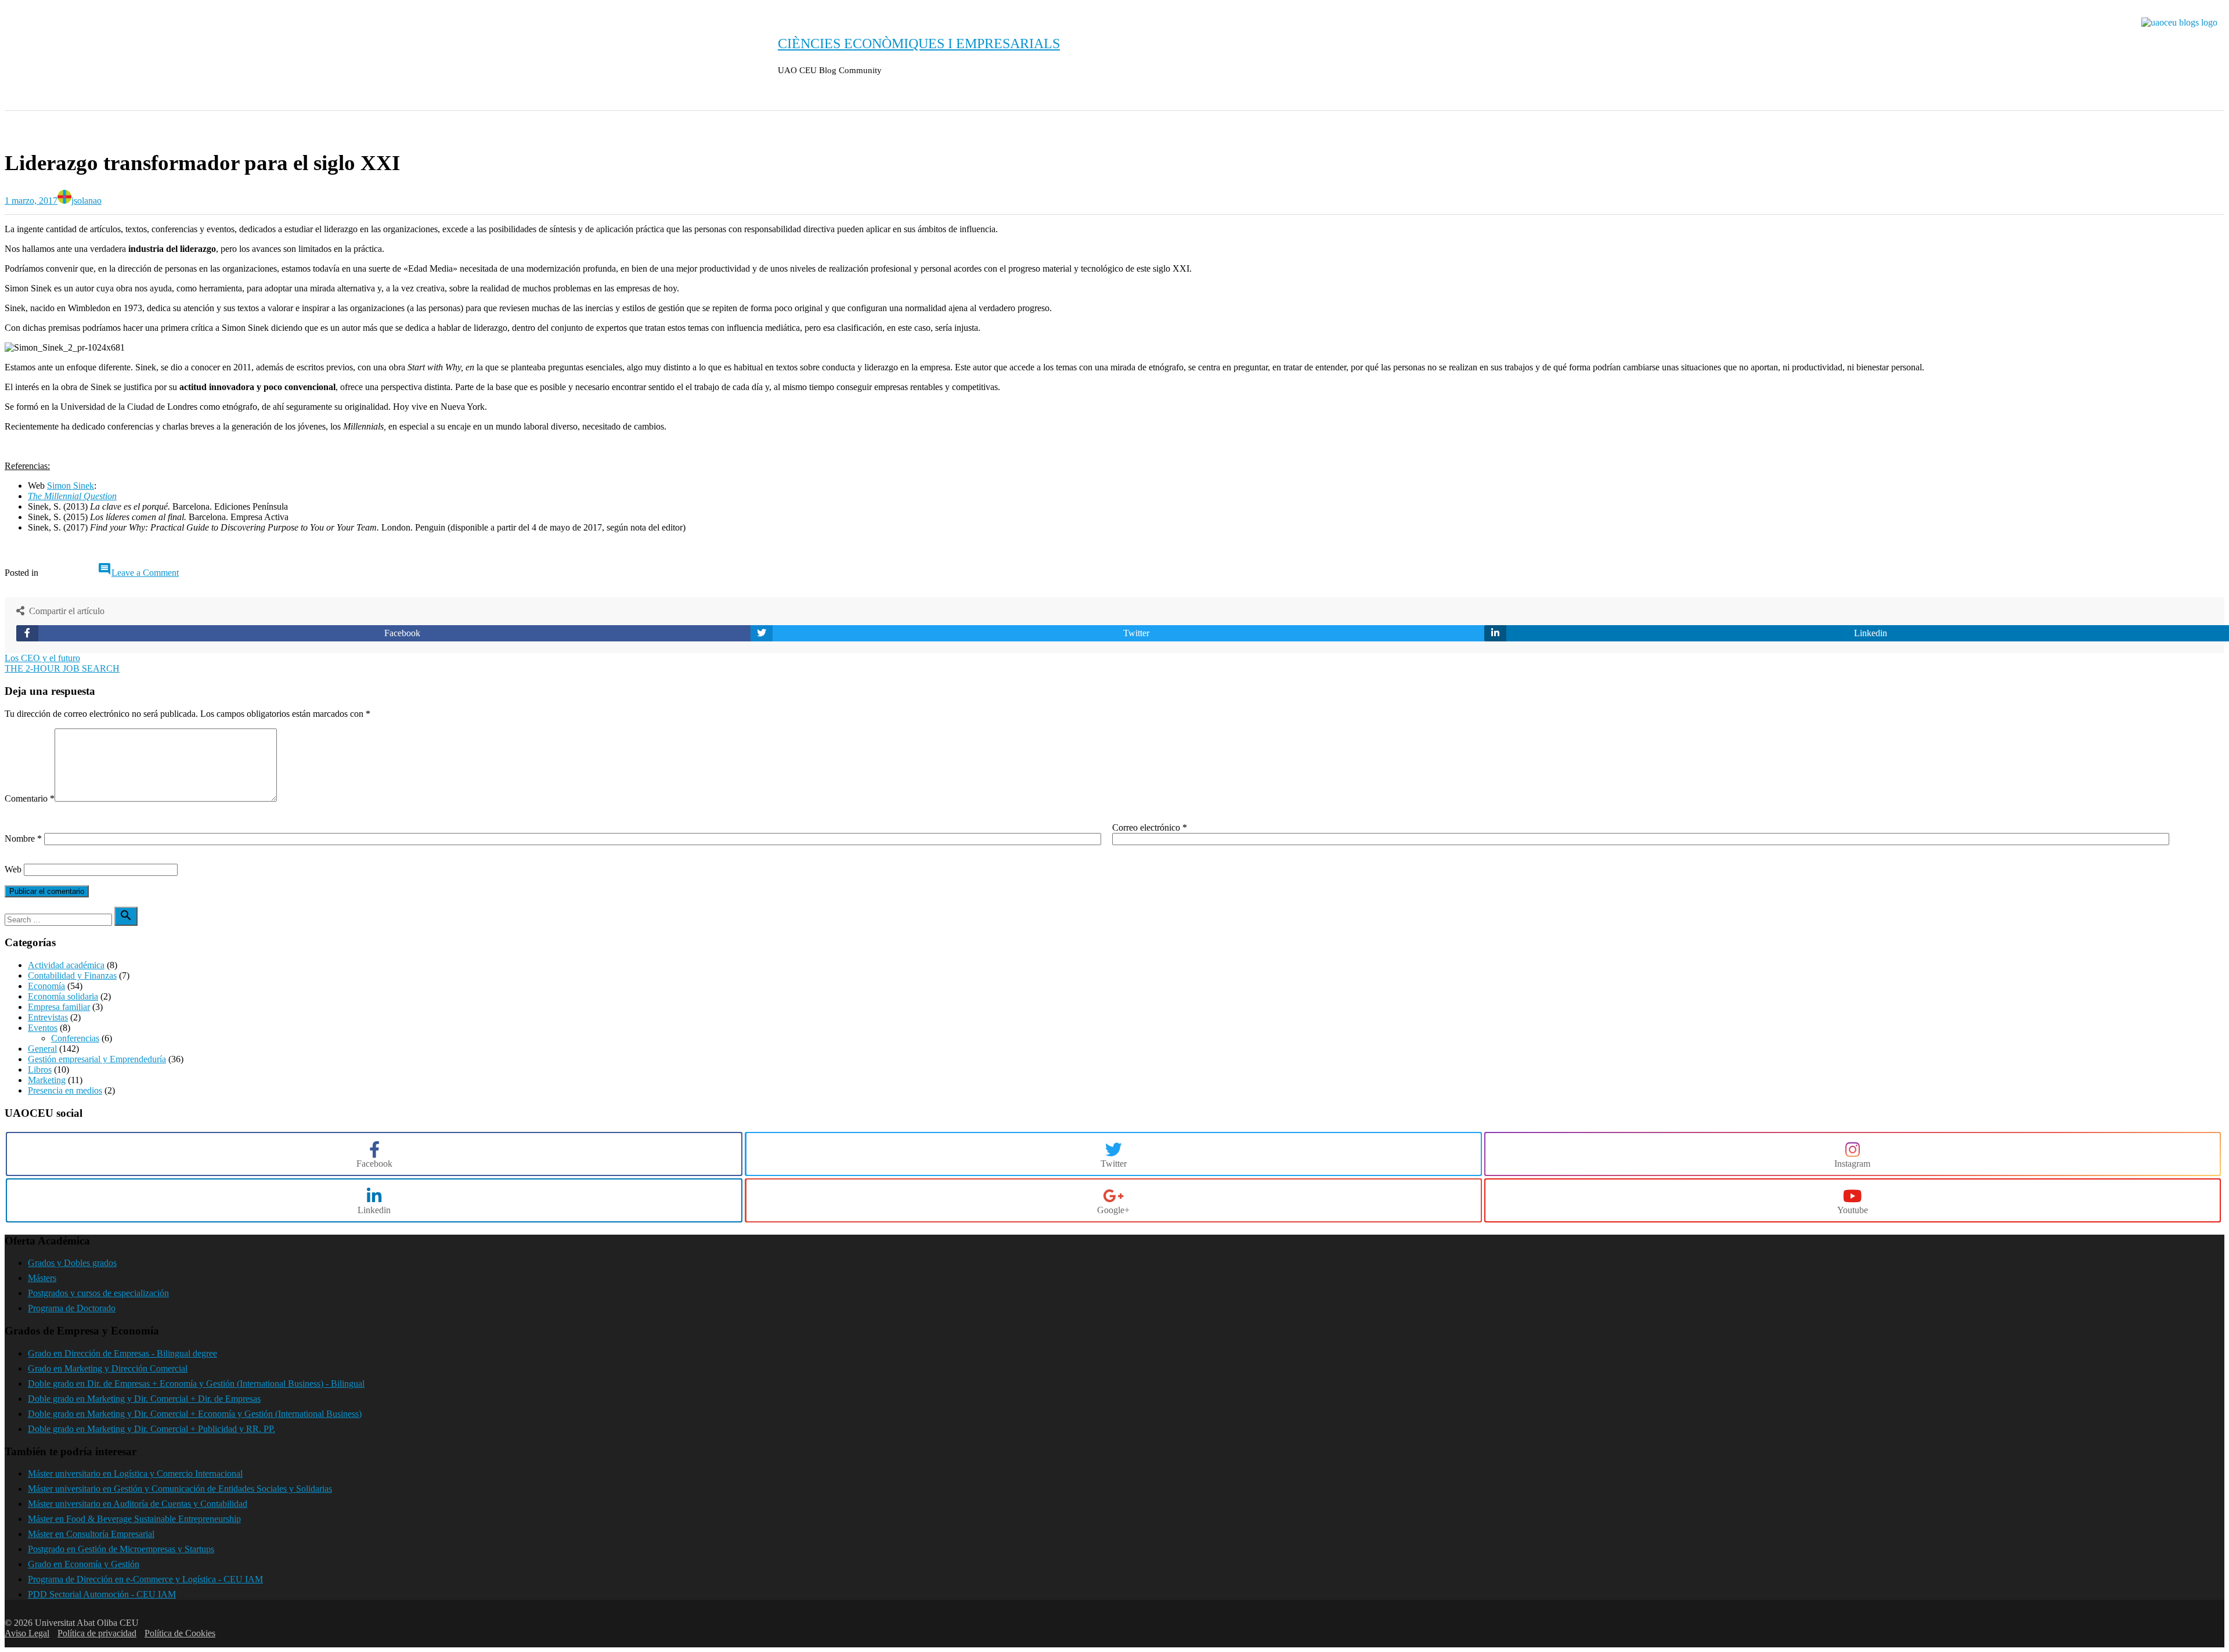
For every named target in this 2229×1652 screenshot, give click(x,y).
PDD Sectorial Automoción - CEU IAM (102, 1594)
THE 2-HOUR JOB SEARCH (62, 668)
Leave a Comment (145, 573)
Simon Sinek (71, 486)
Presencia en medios (65, 1090)
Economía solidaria (63, 996)
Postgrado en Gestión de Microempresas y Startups (121, 1549)
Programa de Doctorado (72, 1308)
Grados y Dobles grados (72, 1263)
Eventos (43, 1028)
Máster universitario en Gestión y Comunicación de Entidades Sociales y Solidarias (180, 1489)
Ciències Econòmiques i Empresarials (919, 44)
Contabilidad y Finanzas (72, 975)
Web (13, 869)
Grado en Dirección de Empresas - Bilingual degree (122, 1353)
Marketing (47, 1080)
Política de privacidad (97, 1633)
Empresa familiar (59, 1007)
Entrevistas (48, 1017)
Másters (42, 1278)
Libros (40, 1070)
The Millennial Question (72, 496)
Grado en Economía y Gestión (84, 1564)
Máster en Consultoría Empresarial (91, 1534)
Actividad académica (66, 965)
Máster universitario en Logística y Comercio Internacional (135, 1474)
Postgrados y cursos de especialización (98, 1293)
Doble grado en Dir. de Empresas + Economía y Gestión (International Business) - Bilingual (196, 1384)
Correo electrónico (1150, 827)
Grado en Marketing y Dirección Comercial (108, 1368)
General (33, 127)
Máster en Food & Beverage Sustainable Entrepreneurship (134, 1519)
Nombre (23, 838)
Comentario (30, 798)
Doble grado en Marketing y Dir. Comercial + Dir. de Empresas (144, 1399)
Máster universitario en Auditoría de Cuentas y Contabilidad (138, 1504)
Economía (46, 986)
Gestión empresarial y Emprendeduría (97, 1059)
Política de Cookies (180, 1633)
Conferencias (75, 1038)
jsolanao (86, 201)
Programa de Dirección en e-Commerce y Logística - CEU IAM (145, 1579)
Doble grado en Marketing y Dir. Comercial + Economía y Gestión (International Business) (195, 1414)
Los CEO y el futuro (42, 658)
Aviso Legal (27, 1633)
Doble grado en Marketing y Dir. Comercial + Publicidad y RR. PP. (152, 1429)
